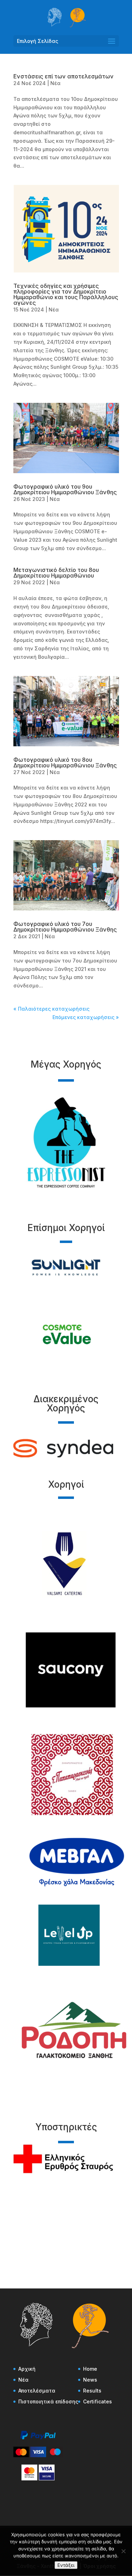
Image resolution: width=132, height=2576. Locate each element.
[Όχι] (123, 2551)
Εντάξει (66, 2565)
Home (90, 2369)
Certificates (98, 2401)
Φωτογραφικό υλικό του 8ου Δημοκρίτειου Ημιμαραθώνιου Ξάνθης (65, 762)
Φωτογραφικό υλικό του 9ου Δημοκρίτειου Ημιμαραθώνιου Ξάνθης (65, 489)
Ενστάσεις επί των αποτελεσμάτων (64, 76)
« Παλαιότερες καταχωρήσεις (51, 1009)
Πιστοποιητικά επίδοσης (48, 2401)
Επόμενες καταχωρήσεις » (86, 1017)
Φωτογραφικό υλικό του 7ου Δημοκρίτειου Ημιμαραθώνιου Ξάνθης (65, 927)
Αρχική (27, 2369)
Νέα (55, 83)
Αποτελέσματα (37, 2391)
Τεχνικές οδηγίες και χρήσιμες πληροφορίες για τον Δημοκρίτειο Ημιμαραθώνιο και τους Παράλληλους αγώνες (66, 294)
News (90, 2380)
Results (92, 2391)
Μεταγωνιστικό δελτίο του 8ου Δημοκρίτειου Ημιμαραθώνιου (56, 573)
